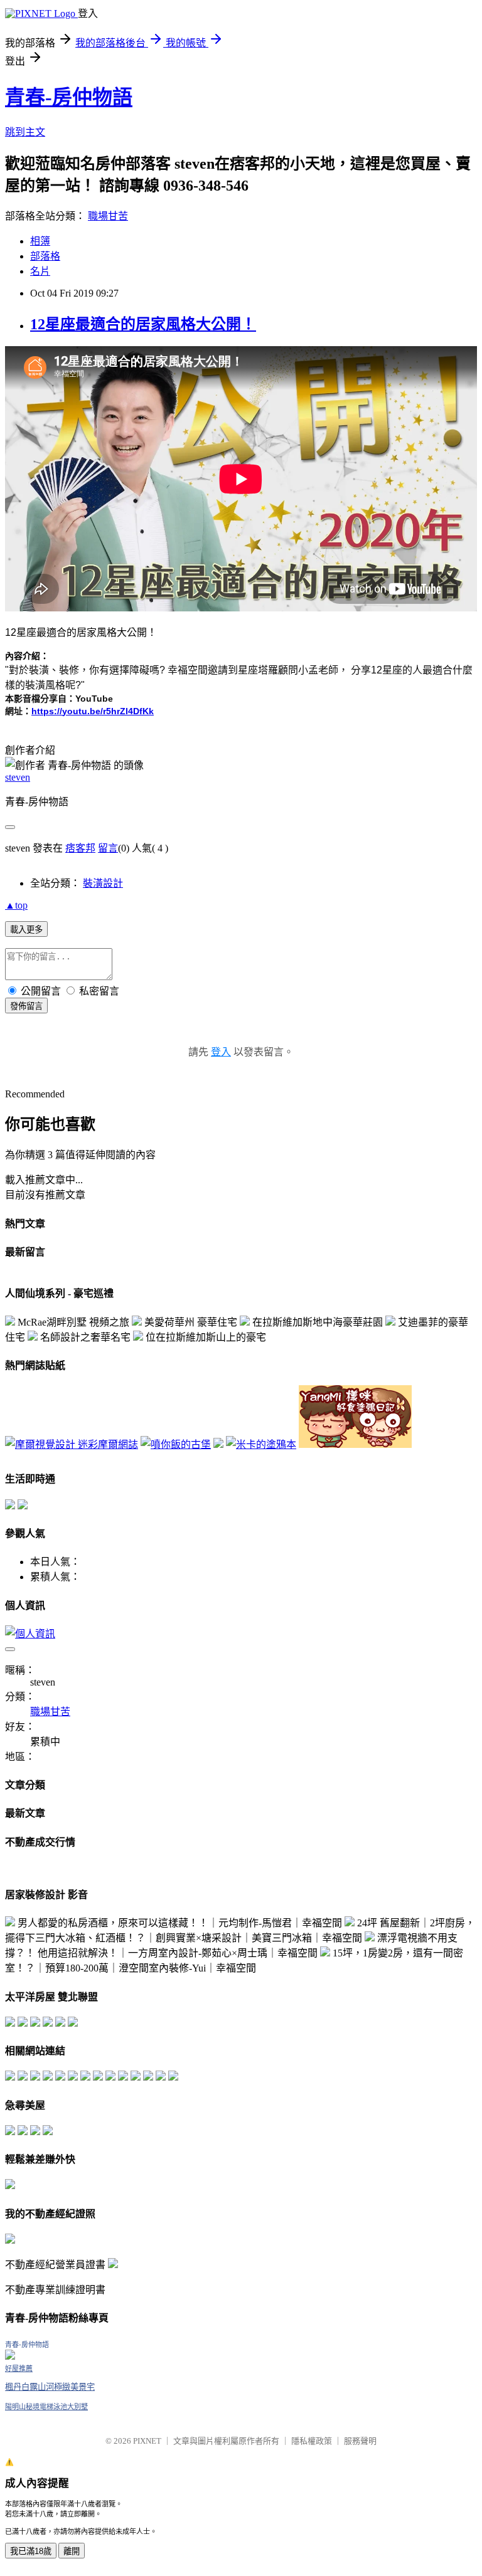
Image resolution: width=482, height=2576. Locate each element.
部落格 (45, 256)
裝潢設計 (103, 883)
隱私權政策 (312, 2441)
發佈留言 (26, 1006)
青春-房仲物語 (69, 97)
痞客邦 (80, 848)
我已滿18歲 (31, 2551)
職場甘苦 (108, 216)
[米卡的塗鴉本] (261, 1444)
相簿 (40, 241)
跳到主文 (25, 132)
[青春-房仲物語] (10, 2356)
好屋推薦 (19, 2368)
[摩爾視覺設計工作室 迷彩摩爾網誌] (72, 1444)
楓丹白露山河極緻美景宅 (50, 2387)
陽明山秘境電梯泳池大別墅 (46, 2407)
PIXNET (147, 2441)
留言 (108, 848)
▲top (16, 905)
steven (18, 777)
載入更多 (26, 930)
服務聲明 (360, 2441)
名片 (40, 271)
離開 (72, 2551)
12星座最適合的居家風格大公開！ (143, 324)
